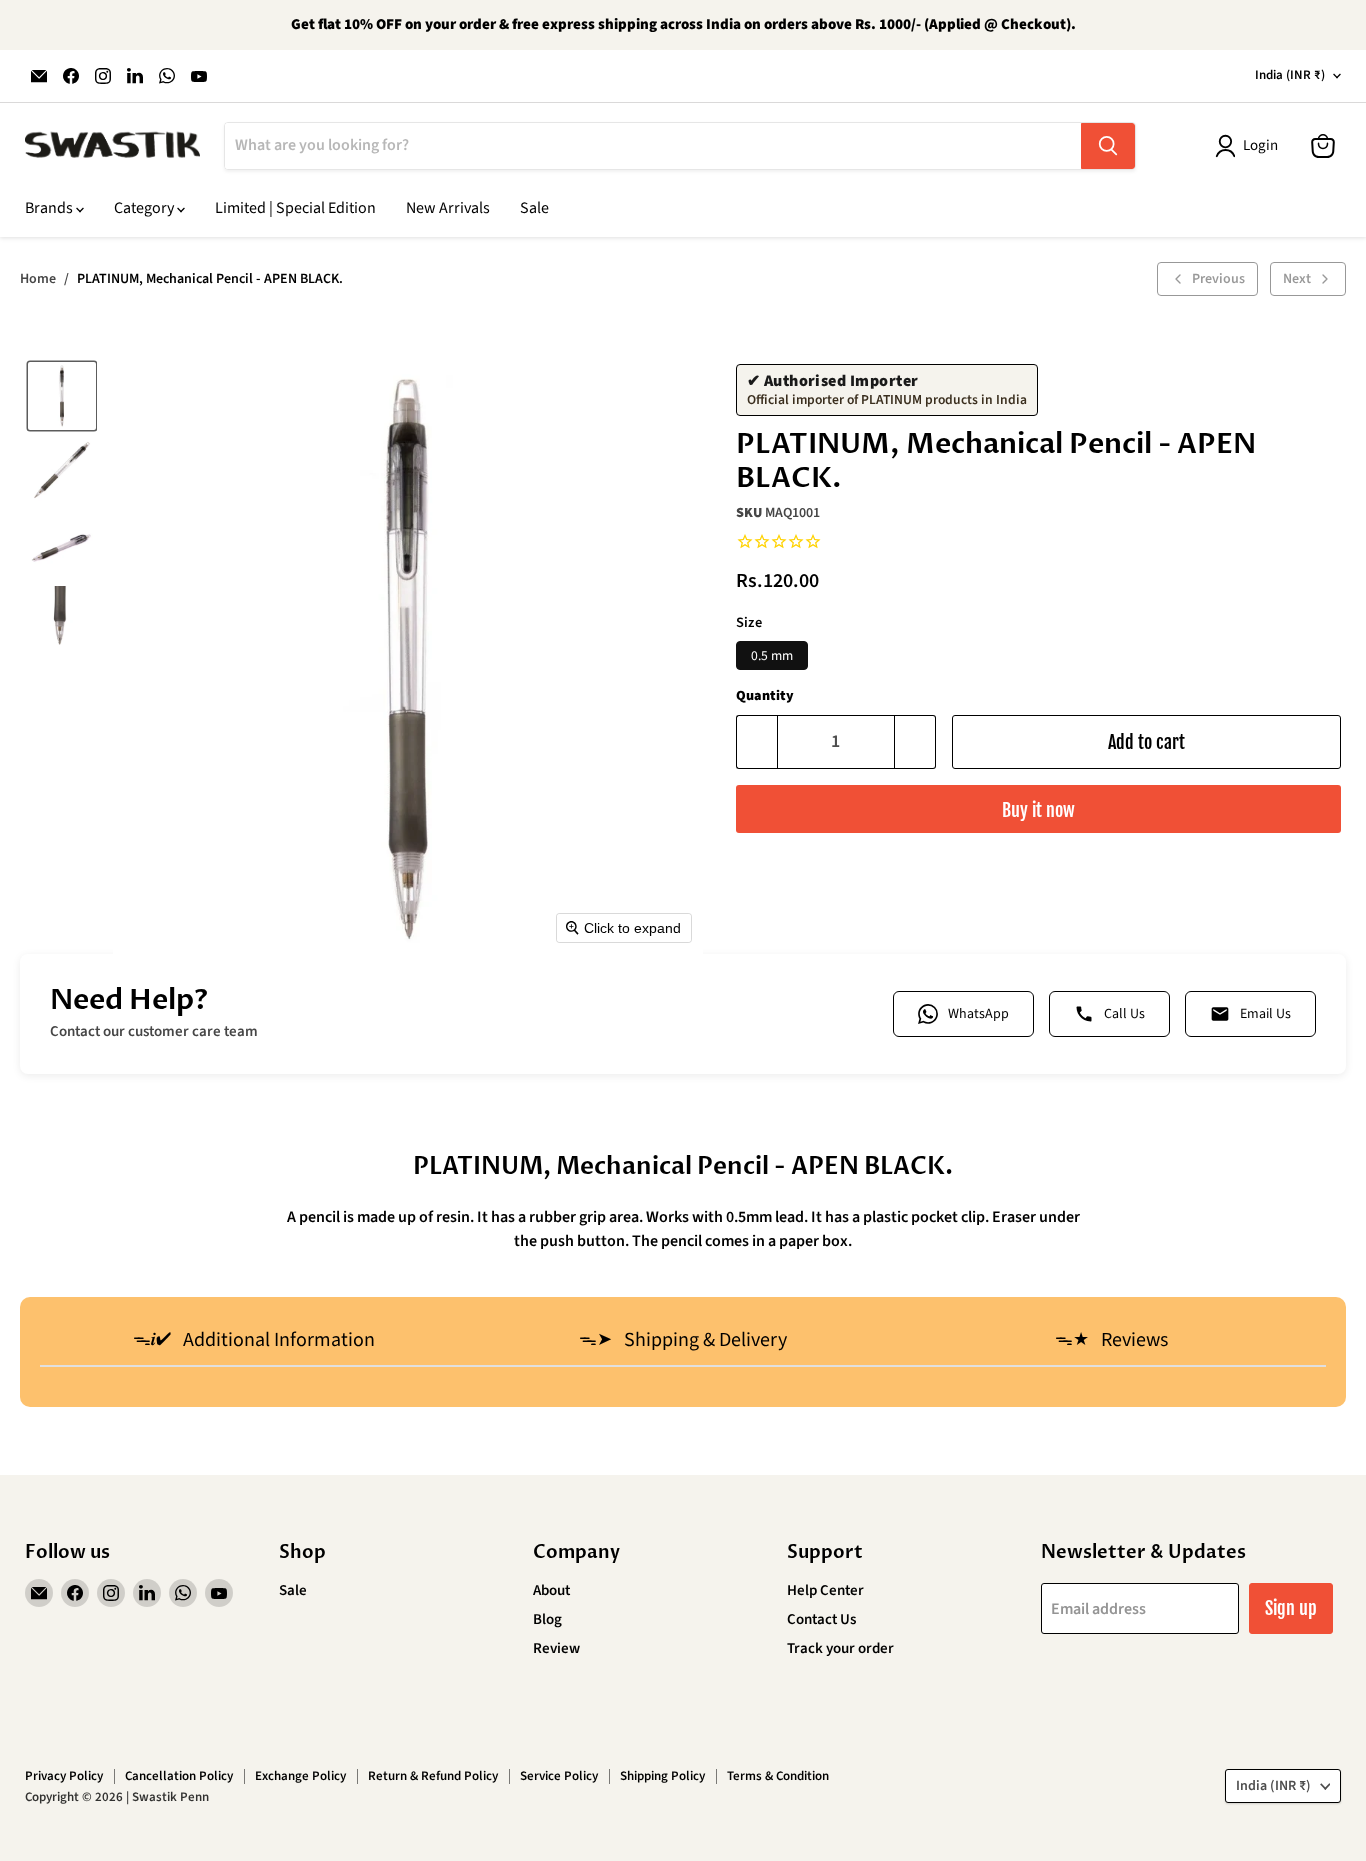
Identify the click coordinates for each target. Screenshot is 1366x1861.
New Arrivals (448, 208)
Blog (547, 1619)
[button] (62, 396)
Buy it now (1038, 810)
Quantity (765, 696)
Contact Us (821, 1619)
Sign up (1291, 1608)
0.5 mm (772, 655)
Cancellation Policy (179, 1776)
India (1290, 75)
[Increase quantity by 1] (915, 742)
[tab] (254, 1342)
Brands (50, 208)
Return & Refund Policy (433, 1776)
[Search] (1108, 146)
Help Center (825, 1590)
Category (145, 208)
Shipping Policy (662, 1776)
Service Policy (559, 1776)
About (551, 1590)
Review (556, 1648)
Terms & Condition (778, 1776)
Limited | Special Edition (295, 208)
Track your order (840, 1648)
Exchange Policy (300, 1776)
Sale (534, 208)
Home (38, 279)
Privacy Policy (64, 1776)
